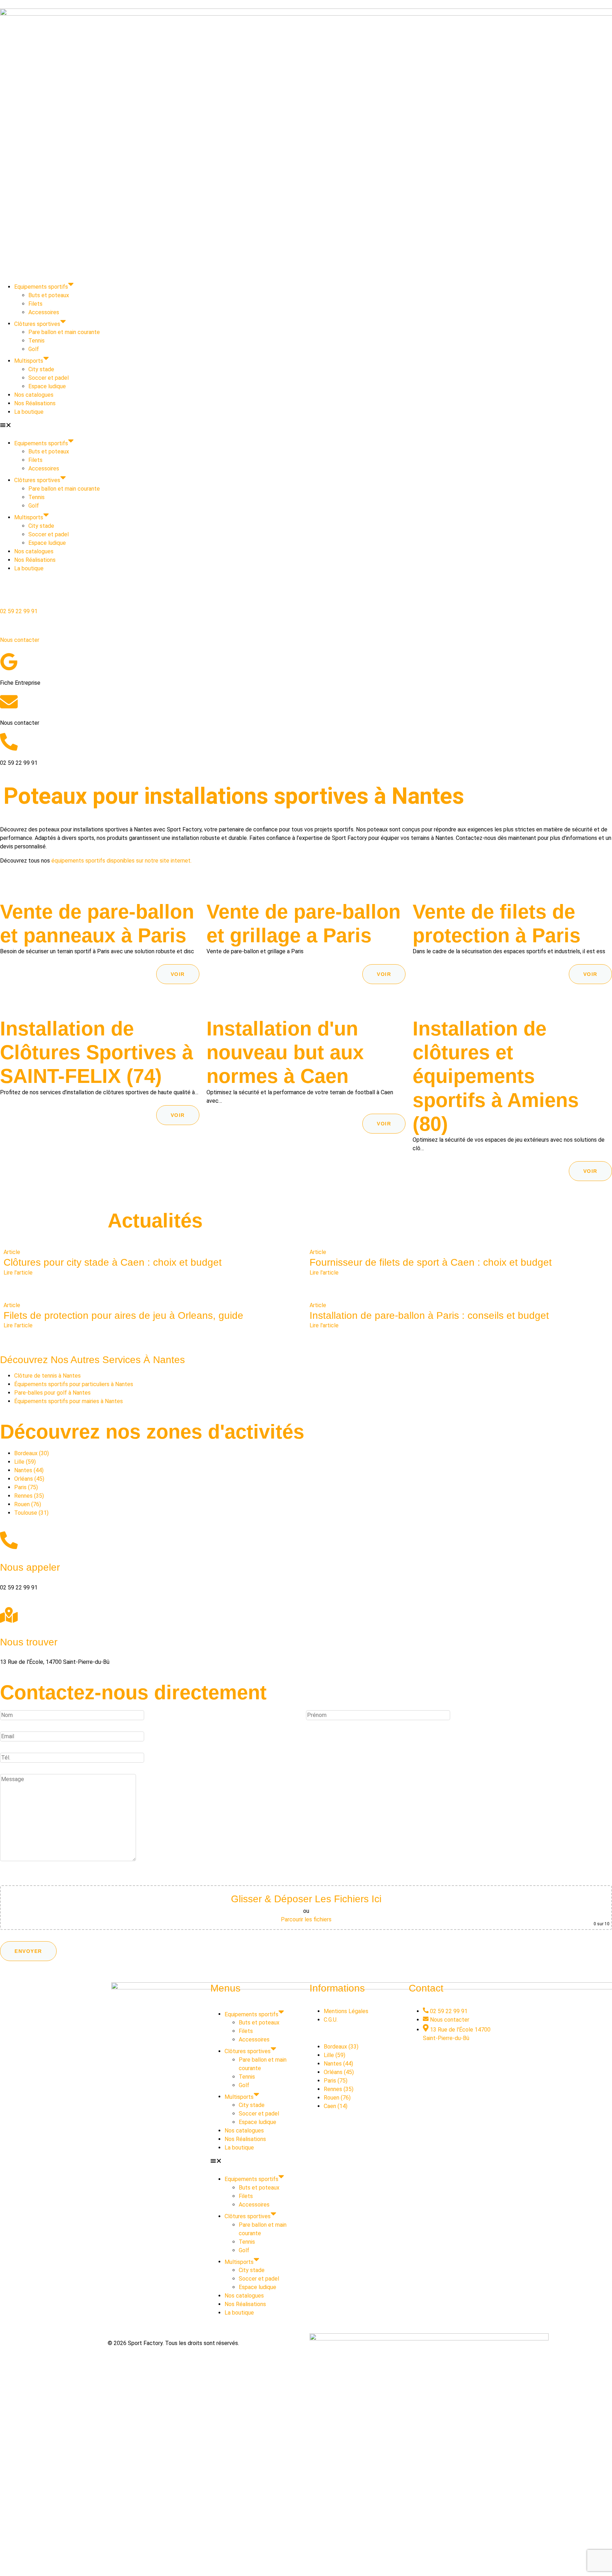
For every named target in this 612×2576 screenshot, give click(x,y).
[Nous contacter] (9, 625)
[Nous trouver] (9, 1615)
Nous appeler (30, 1567)
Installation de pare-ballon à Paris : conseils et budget (429, 1315)
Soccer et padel (49, 378)
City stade (41, 369)
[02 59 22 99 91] (9, 596)
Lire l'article (18, 1273)
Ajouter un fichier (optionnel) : (41, 1879)
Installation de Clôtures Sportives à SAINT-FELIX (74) (97, 1052)
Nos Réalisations (35, 403)
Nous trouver (29, 1642)
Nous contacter (20, 640)
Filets (35, 304)
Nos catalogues (34, 395)
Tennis (36, 341)
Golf (34, 349)
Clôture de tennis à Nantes (47, 1376)
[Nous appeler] (9, 1540)
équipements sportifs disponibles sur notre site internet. (121, 861)
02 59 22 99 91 (19, 611)
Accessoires (44, 312)
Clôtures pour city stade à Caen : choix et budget (113, 1262)
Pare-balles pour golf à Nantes (52, 1393)
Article (12, 1252)
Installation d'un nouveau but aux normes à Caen (285, 1052)
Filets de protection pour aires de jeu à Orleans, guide (123, 1315)
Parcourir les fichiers (306, 1919)
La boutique (29, 412)
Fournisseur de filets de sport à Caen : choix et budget (431, 1262)
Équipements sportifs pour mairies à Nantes (69, 1401)
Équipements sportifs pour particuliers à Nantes (74, 1384)
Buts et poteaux (49, 295)
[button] (306, 426)
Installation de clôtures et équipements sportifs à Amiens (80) (496, 1076)
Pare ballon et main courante (64, 332)
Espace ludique (47, 386)
